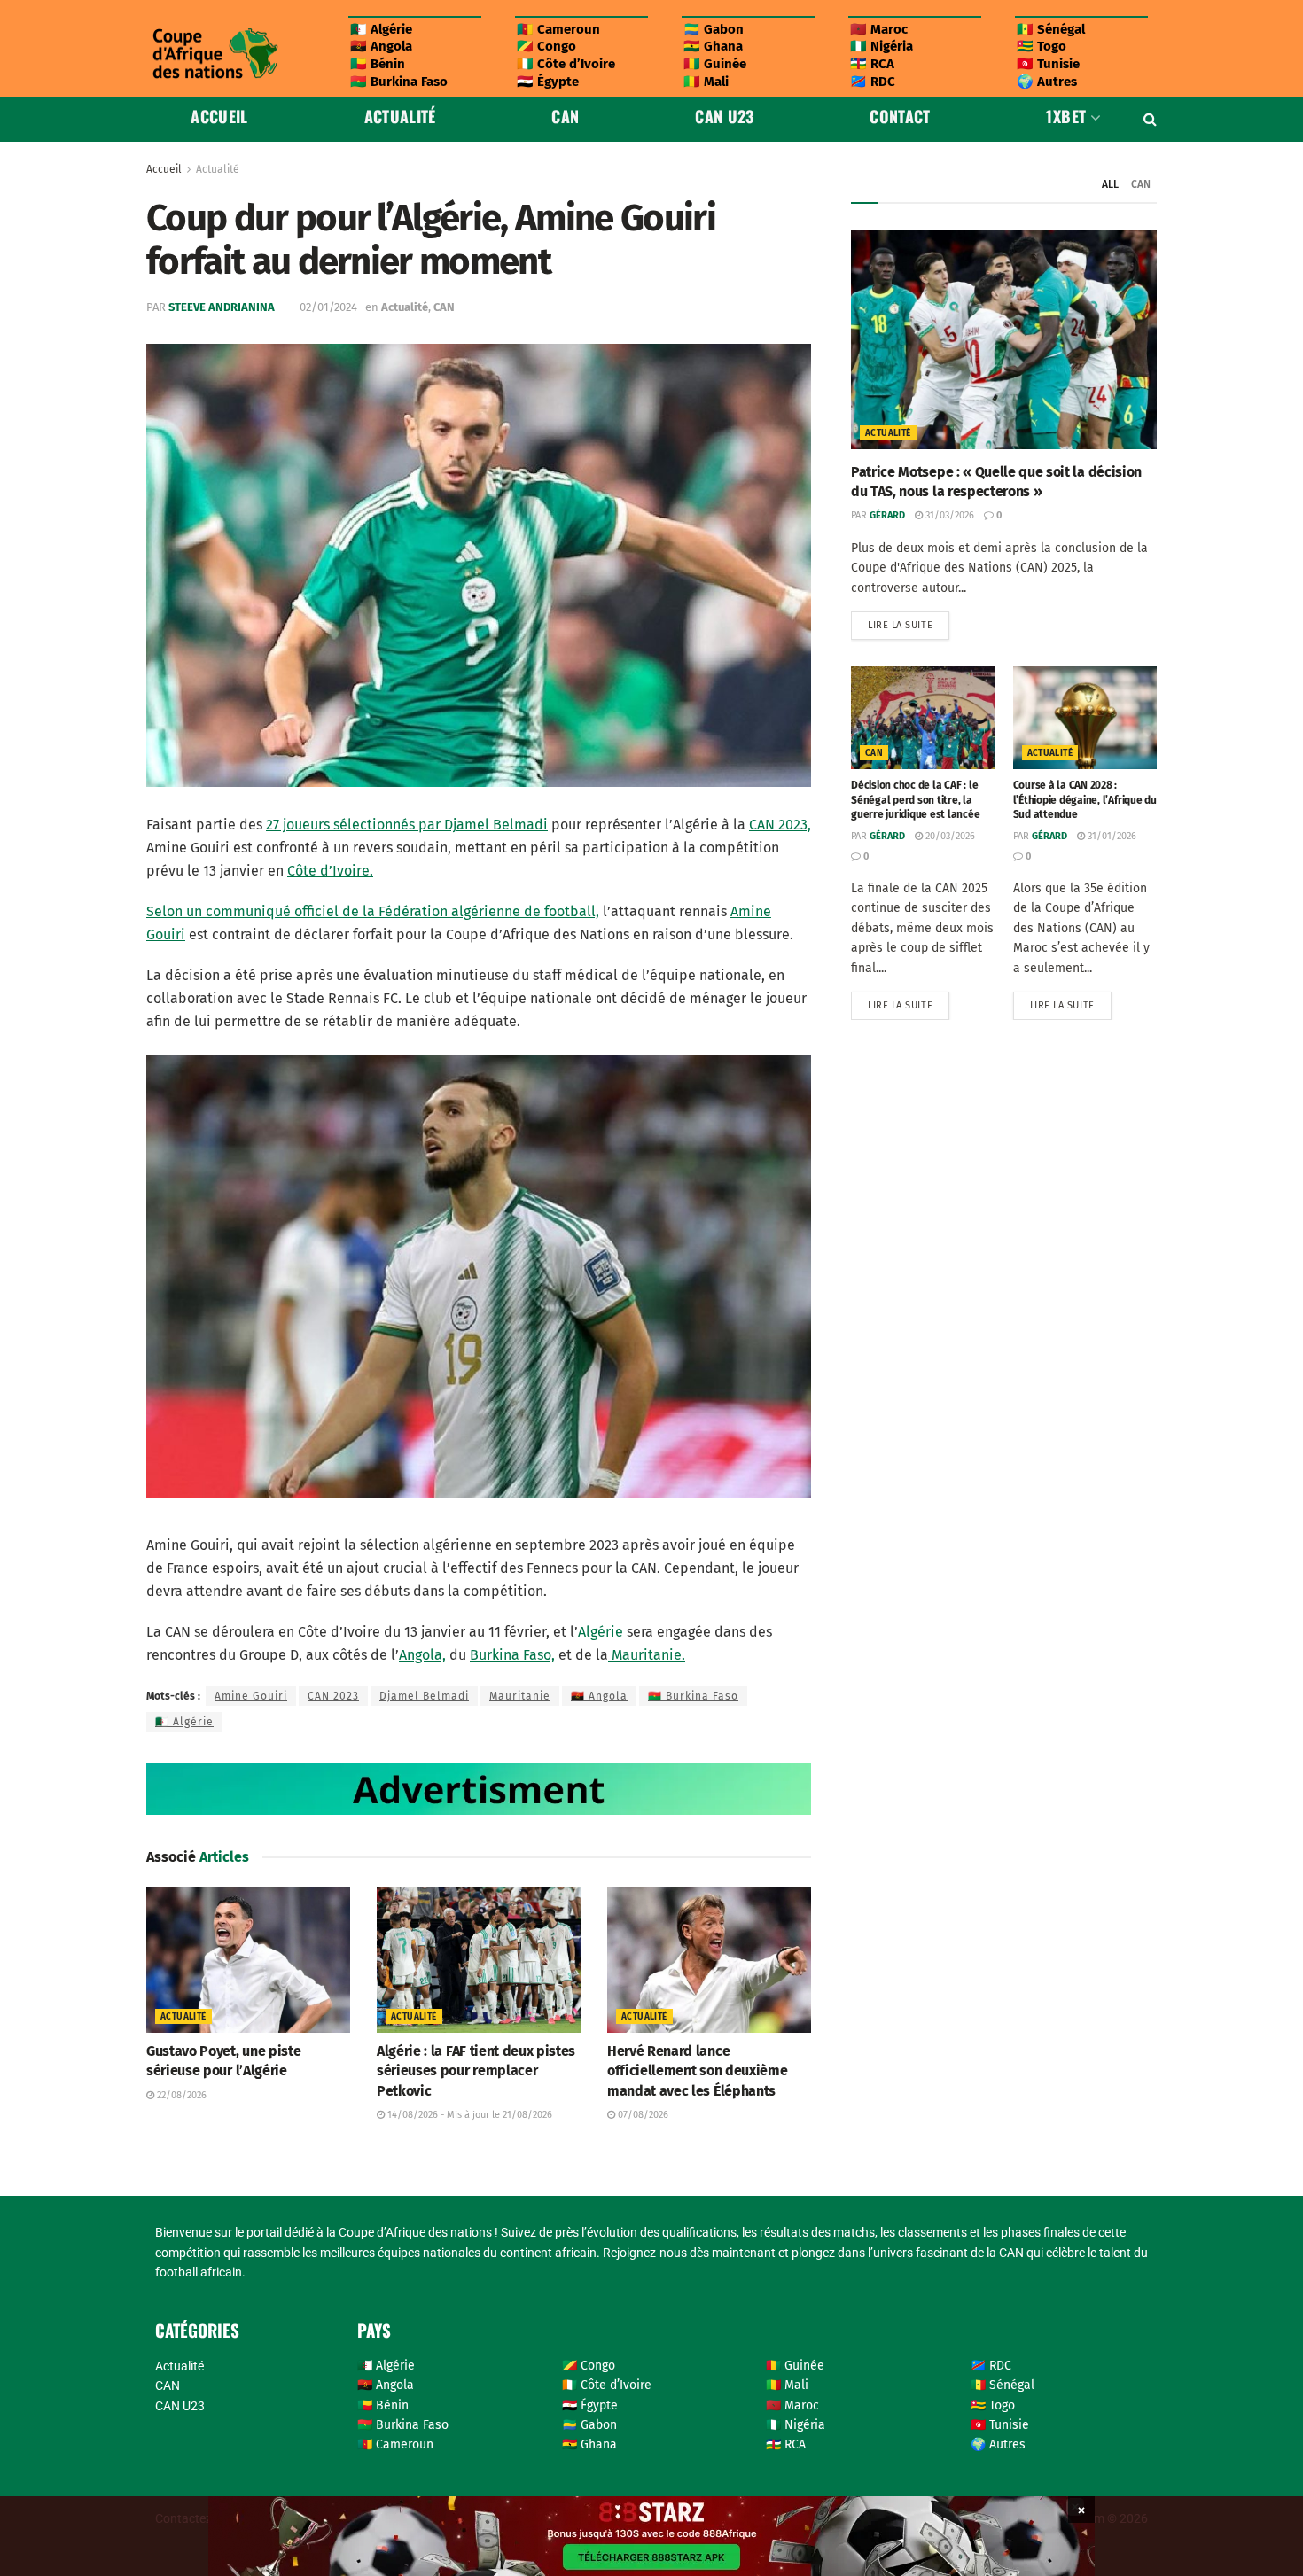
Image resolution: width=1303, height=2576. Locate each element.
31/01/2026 (1111, 836)
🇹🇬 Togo (1042, 46)
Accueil (219, 116)
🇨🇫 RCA (872, 64)
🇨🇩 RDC (873, 82)
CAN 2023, (780, 825)
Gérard (887, 515)
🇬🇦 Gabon (714, 29)
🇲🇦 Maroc (879, 29)
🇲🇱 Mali (706, 82)
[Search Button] (1150, 120)
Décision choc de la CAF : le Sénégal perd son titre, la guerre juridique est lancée (916, 800)
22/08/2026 (180, 2095)
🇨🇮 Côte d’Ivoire (566, 64)
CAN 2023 (333, 1696)
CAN (565, 116)
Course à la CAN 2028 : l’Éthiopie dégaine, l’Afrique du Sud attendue (1085, 800)
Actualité (400, 116)
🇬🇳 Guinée (715, 64)
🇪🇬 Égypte (548, 82)
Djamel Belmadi (424, 1696)
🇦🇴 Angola (381, 46)
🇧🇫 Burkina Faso (399, 82)
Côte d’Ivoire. (330, 871)
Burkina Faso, (512, 1655)
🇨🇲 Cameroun (558, 29)
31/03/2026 (948, 515)
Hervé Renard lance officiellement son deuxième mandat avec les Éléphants (697, 2071)
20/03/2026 (949, 836)
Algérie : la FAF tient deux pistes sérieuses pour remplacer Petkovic (476, 2071)
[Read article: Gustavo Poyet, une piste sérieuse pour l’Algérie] (248, 1959)
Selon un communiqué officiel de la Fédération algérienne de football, (373, 911)
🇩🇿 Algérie (381, 29)
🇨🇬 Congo (546, 46)
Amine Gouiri (251, 1696)
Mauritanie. (647, 1655)
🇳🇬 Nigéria (882, 46)
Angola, (422, 1655)
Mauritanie (520, 1696)
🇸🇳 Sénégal (1051, 29)
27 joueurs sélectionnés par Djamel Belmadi (407, 825)
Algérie (601, 1632)
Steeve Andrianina (222, 307)
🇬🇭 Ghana (713, 46)
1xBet (1066, 116)
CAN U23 (725, 116)
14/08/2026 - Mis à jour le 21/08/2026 (468, 2115)
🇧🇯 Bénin (378, 64)
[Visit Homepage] (215, 54)
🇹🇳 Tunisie (1048, 64)
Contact (900, 116)
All (1110, 184)
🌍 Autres (1047, 82)
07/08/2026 (642, 2115)
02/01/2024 (328, 307)
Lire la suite (909, 621)
